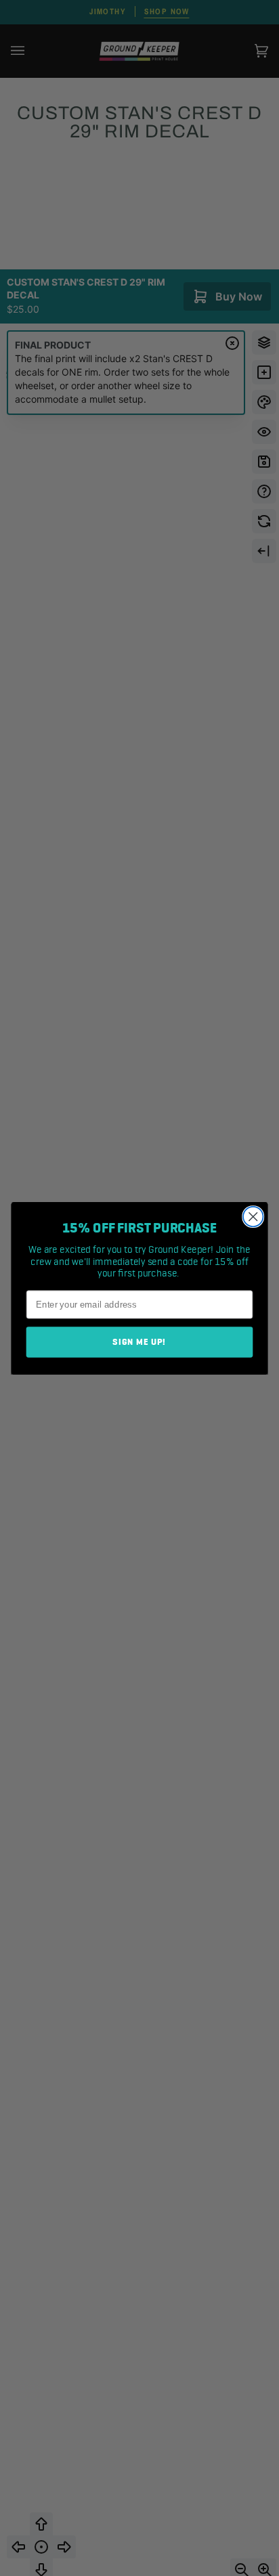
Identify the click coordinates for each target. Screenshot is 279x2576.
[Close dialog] (253, 1216)
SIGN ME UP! (139, 1342)
